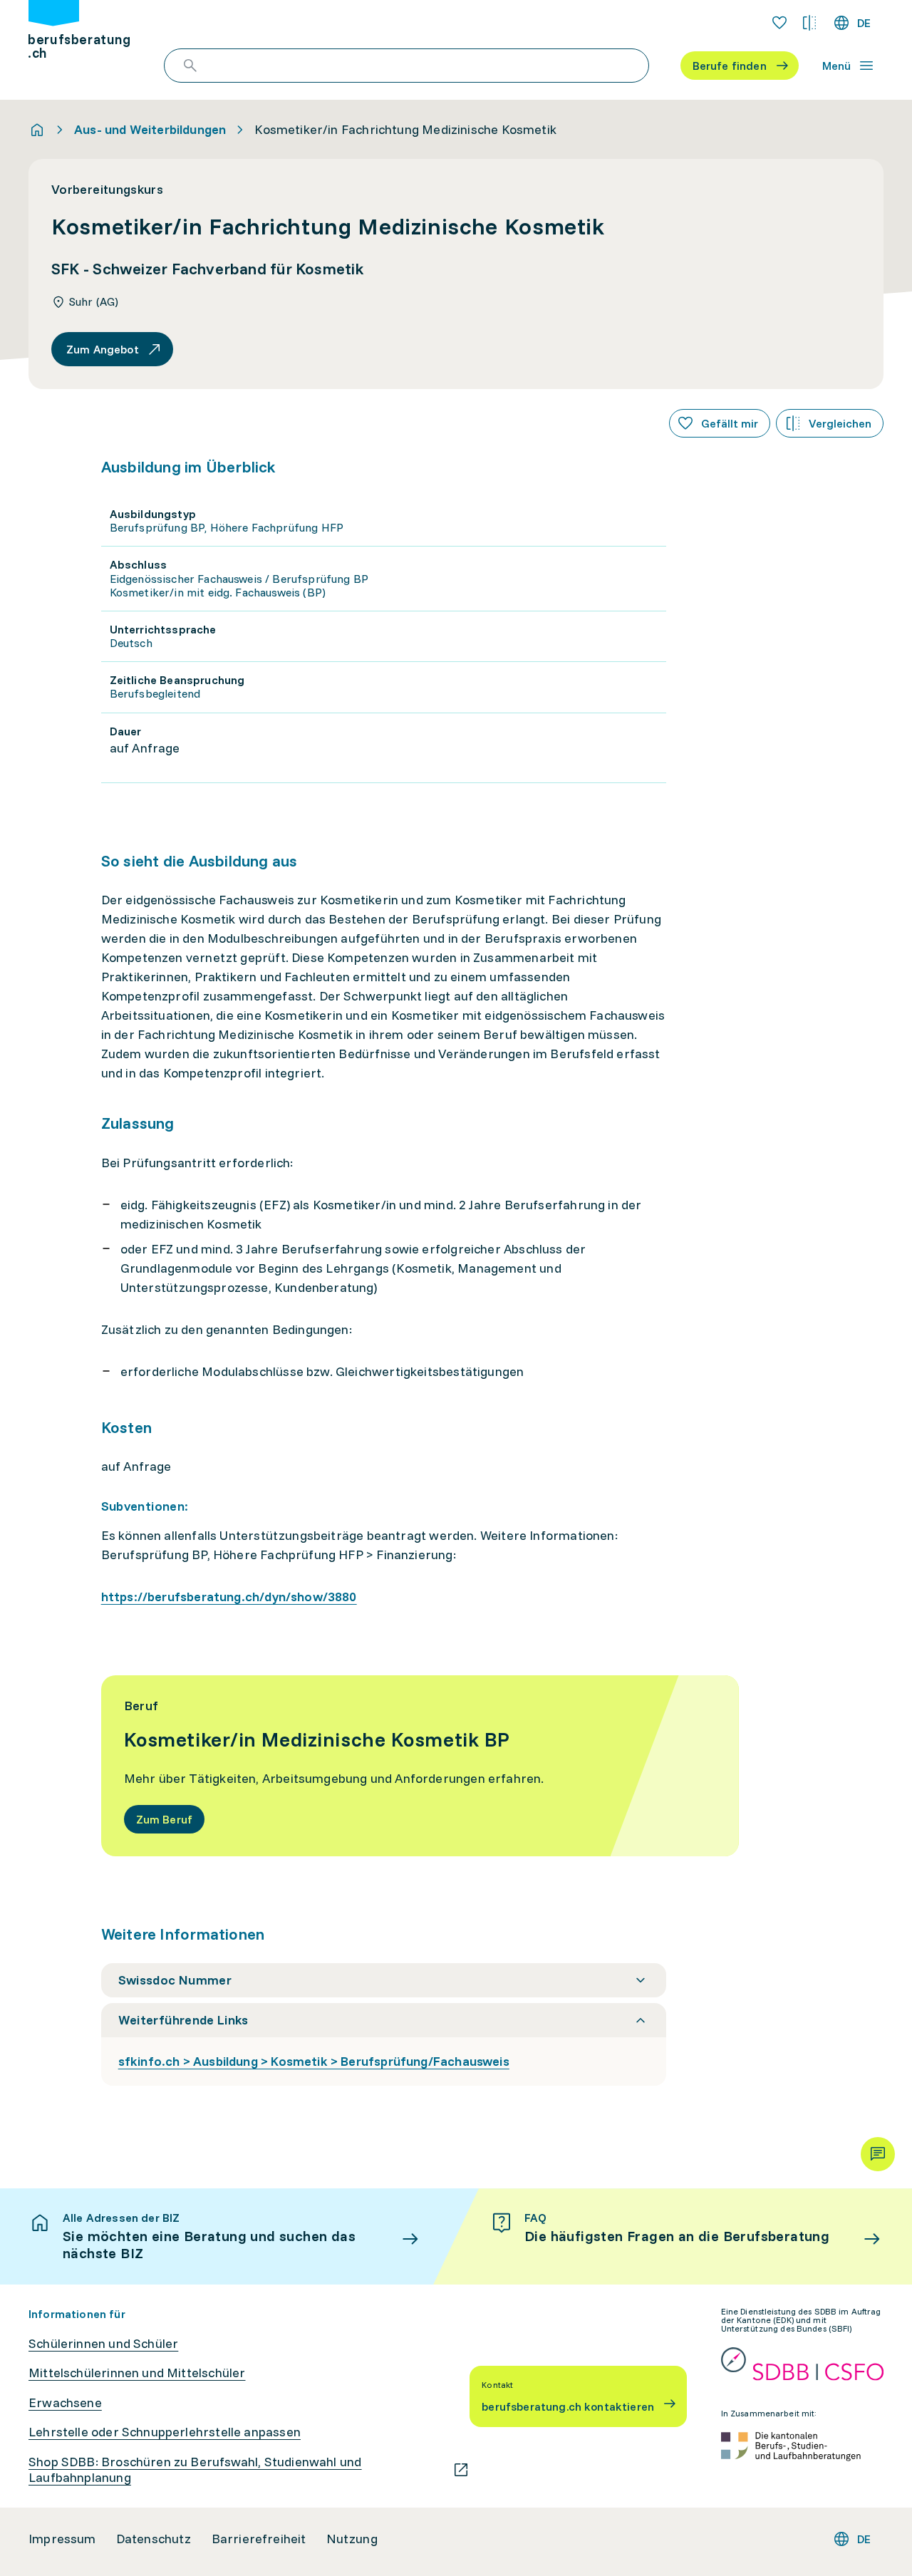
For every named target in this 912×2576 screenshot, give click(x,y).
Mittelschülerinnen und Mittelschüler (137, 2373)
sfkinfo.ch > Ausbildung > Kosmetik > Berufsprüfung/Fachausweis (314, 2061)
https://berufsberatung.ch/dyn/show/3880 (229, 1597)
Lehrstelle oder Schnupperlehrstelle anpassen (165, 2432)
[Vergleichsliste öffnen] (809, 23)
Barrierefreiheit (259, 2539)
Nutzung (352, 2539)
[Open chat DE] (878, 2154)
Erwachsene (65, 2403)
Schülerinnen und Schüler (103, 2344)
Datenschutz (154, 2539)
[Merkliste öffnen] (779, 23)
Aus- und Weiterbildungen (150, 130)
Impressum (62, 2539)
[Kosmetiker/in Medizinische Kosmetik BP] (420, 1766)
